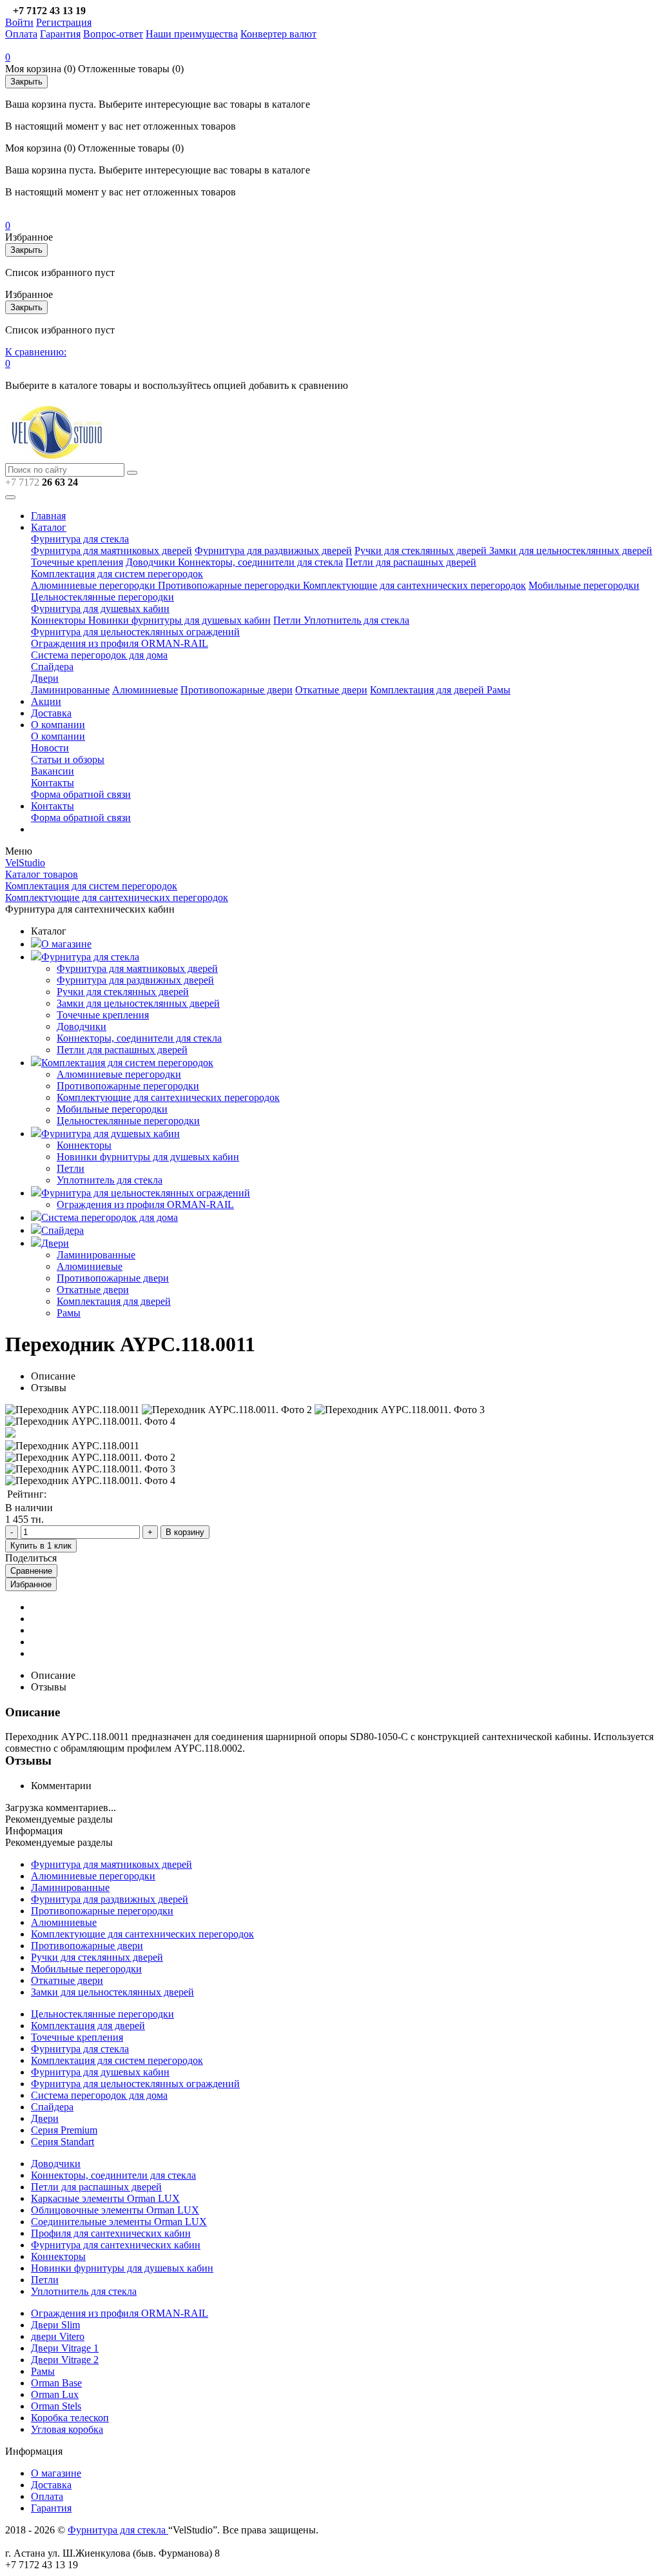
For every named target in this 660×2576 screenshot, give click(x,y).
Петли (288, 620)
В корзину (185, 1532)
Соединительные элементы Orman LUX (119, 2222)
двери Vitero (58, 2336)
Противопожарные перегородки (230, 585)
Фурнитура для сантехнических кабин (116, 2245)
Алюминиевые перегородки (94, 585)
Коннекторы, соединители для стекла (260, 562)
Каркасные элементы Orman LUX (105, 2198)
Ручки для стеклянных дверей (422, 550)
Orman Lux (55, 2394)
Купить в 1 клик (41, 1546)
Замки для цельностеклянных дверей (571, 550)
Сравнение (31, 1571)
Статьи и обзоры (68, 759)
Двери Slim (55, 2325)
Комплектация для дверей (428, 690)
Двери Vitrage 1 (65, 2348)
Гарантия (60, 34)
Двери (45, 678)
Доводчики (152, 562)
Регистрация (64, 22)
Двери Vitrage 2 (65, 2360)
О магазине (66, 944)
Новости (50, 748)
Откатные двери (331, 690)
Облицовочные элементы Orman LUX (115, 2210)
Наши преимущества (192, 34)
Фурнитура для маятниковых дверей (112, 550)
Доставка (51, 713)
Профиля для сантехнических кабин (111, 2233)
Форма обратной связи (81, 794)
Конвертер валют (278, 34)
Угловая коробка (67, 2429)
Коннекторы (60, 620)
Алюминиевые (145, 690)
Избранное (31, 1584)
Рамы (499, 690)
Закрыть (26, 82)
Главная (48, 516)
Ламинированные (70, 690)
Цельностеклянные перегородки (102, 597)
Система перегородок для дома (99, 655)
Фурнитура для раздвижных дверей (273, 550)
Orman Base (56, 2383)
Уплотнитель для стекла (356, 620)
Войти (19, 22)
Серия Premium (64, 2130)
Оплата (21, 34)
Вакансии (53, 771)
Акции (46, 701)
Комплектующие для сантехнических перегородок (414, 585)
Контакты (53, 783)
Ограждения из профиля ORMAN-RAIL (120, 643)
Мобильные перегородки (584, 585)
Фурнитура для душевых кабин (100, 609)
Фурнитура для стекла (80, 539)
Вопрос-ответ (113, 34)
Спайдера (52, 667)
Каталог (49, 527)
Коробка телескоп (70, 2418)
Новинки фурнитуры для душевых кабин (180, 620)
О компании (58, 725)
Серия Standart (63, 2142)
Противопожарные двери (237, 690)
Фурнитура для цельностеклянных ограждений (135, 632)
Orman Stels (56, 2406)
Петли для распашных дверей (411, 562)
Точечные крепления (77, 562)
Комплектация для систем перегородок (117, 574)
